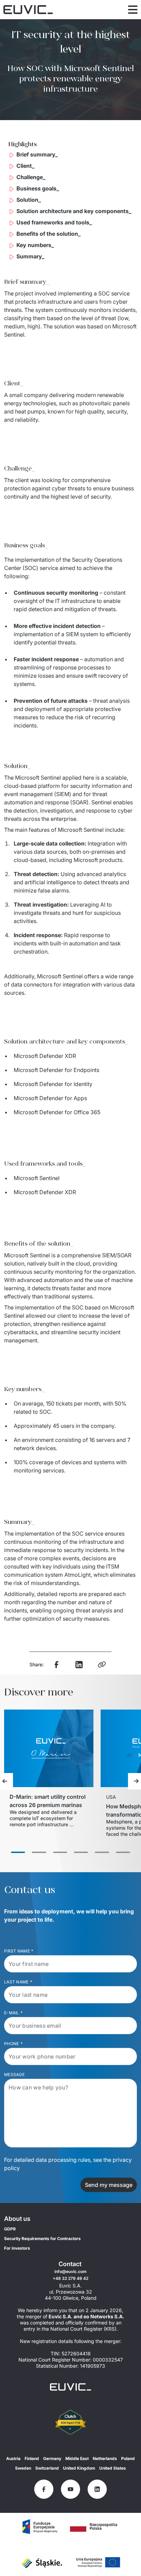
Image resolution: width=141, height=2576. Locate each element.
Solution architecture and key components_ (74, 211)
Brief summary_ (37, 154)
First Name (19, 1951)
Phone (13, 2044)
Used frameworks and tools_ (54, 222)
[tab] (18, 1852)
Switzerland (47, 2468)
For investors (17, 2248)
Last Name (18, 1982)
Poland (128, 2458)
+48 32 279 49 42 (70, 2278)
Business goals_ (38, 188)
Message (14, 2074)
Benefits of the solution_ (49, 234)
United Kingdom (79, 2468)
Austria (13, 2458)
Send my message (109, 2185)
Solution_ (29, 200)
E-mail (13, 2013)
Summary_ (30, 256)
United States (113, 2468)
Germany (52, 2458)
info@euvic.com (70, 2271)
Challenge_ (31, 177)
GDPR (10, 2229)
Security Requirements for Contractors (42, 2239)
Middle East (77, 2458)
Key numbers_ (35, 245)
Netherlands (105, 2458)
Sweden (23, 2468)
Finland (32, 2458)
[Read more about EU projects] (40, 2527)
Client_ (25, 166)
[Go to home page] (70, 2387)
